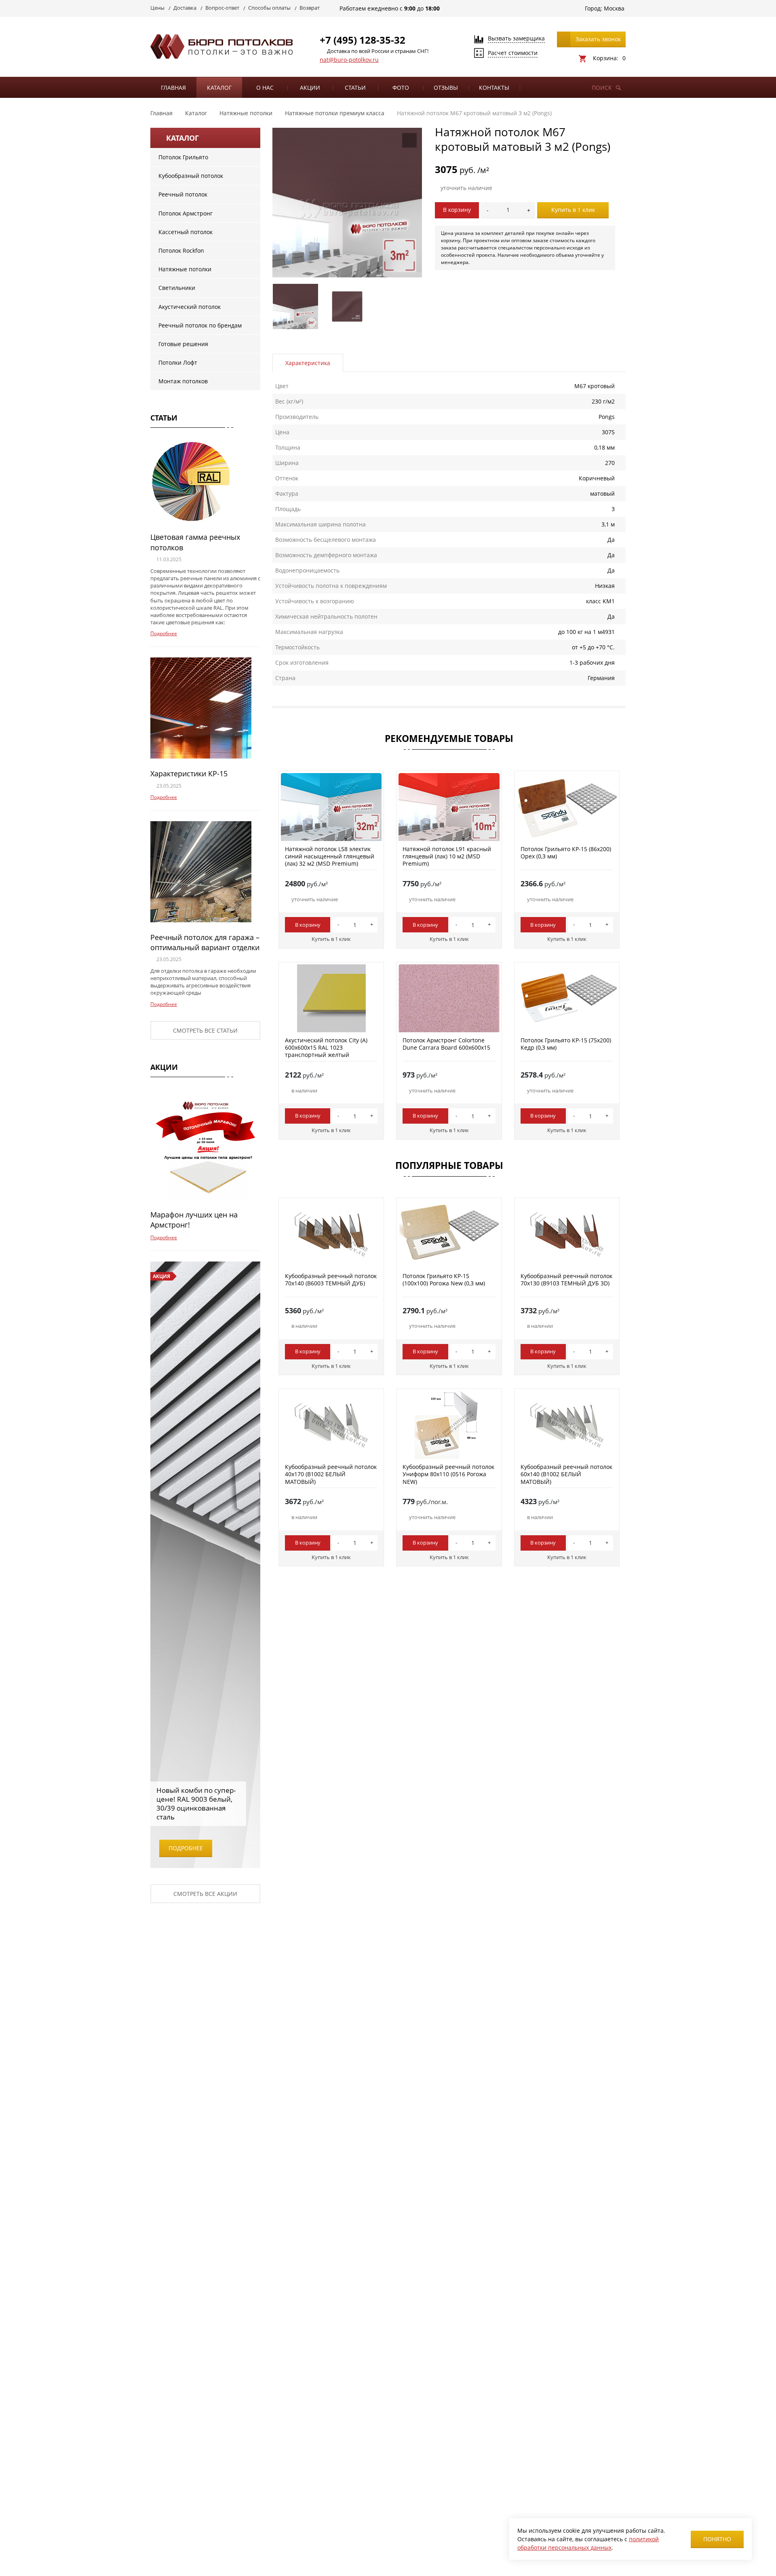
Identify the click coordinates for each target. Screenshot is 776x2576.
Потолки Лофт (178, 362)
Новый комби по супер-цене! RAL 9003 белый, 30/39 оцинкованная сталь (196, 1804)
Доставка (185, 8)
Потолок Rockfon (181, 250)
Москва (614, 8)
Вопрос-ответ (222, 8)
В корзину (457, 210)
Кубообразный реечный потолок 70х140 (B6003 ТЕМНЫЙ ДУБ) (331, 1280)
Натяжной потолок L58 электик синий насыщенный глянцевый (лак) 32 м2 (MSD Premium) (330, 856)
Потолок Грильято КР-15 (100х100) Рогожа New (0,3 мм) (444, 1280)
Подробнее (164, 633)
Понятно (717, 2539)
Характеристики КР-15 (189, 773)
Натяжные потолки (185, 269)
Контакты (494, 88)
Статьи (355, 88)
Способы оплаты (269, 8)
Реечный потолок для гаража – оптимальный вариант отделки (205, 942)
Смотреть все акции (205, 1894)
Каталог (219, 88)
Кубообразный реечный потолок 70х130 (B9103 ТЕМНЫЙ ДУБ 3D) (566, 1280)
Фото (401, 88)
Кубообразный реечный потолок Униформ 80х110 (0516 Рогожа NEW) (448, 1474)
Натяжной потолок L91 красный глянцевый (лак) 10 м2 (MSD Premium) (447, 856)
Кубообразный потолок (191, 176)
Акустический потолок (190, 307)
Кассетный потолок (186, 232)
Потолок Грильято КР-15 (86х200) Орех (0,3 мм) (566, 853)
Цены (157, 8)
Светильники (177, 288)
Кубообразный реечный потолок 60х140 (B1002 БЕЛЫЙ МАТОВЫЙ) (566, 1474)
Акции (310, 88)
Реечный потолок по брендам (200, 325)
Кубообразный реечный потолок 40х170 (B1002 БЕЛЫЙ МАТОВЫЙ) (331, 1474)
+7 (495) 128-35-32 (363, 40)
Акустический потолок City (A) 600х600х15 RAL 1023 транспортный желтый (326, 1047)
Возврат (310, 8)
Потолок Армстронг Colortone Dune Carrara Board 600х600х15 (446, 1044)
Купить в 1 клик (573, 210)
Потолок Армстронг (186, 213)
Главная (173, 88)
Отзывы (446, 88)
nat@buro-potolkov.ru (349, 60)
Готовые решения (183, 344)
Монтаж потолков (183, 381)
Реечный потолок (183, 194)
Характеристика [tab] (308, 363)
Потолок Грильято (183, 157)
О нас (265, 88)
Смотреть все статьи (205, 1030)
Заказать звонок (598, 39)
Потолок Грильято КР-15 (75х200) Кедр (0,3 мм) (566, 1044)
